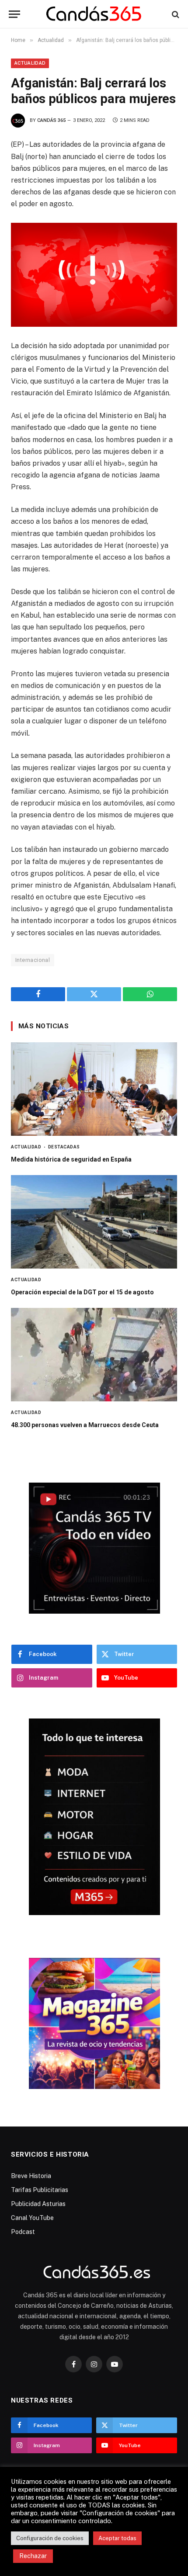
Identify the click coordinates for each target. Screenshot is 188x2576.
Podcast (23, 2232)
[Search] (175, 14)
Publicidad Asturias (38, 2204)
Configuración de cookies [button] (50, 2538)
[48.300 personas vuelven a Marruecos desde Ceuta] (94, 1355)
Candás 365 (51, 120)
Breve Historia (31, 2176)
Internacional (33, 960)
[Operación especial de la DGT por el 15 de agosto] (94, 1222)
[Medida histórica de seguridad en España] (94, 1089)
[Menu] (14, 14)
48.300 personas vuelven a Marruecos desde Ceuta (85, 1425)
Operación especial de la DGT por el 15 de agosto (82, 1292)
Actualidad (30, 63)
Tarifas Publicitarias (40, 2190)
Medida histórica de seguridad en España (71, 1159)
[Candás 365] (94, 14)
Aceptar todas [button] (117, 2538)
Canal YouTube (32, 2218)
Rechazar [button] (33, 2556)
